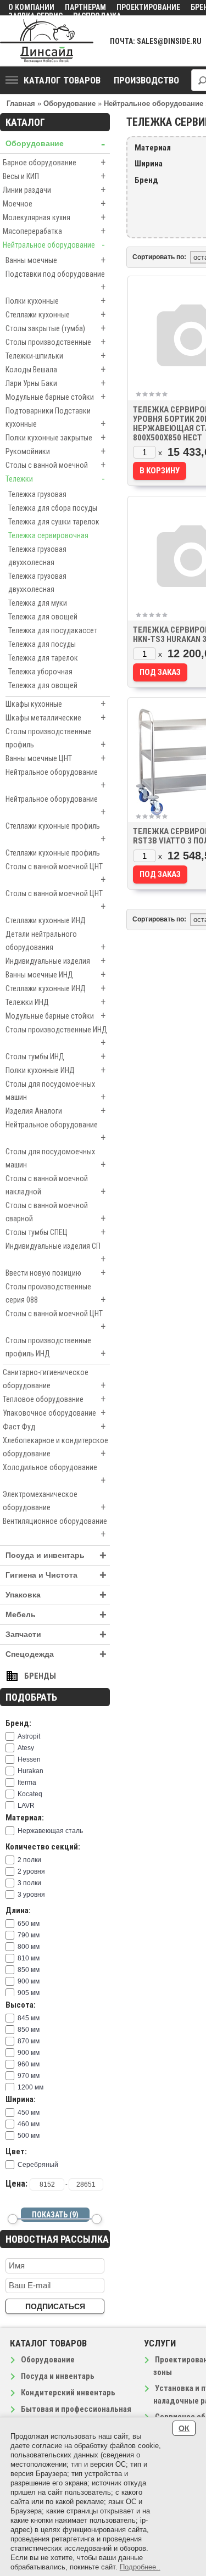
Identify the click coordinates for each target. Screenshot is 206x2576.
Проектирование (148, 7)
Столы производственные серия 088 (55, 1294)
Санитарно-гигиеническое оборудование (54, 1379)
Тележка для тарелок (43, 658)
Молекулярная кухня (54, 217)
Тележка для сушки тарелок (54, 522)
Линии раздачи (54, 190)
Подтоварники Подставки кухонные (55, 418)
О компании (31, 7)
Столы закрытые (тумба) (55, 328)
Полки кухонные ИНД (55, 1070)
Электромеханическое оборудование (54, 1501)
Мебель (56, 1615)
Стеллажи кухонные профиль (55, 833)
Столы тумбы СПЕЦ (55, 1232)
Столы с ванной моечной (55, 465)
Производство (146, 80)
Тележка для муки (38, 603)
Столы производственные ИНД (56, 1037)
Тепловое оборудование (54, 1399)
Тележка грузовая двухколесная (37, 556)
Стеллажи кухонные (55, 314)
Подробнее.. (140, 2567)
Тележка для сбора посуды (53, 508)
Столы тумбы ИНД (55, 1056)
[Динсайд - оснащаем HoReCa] (47, 41)
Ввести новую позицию (55, 1273)
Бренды (40, 1676)
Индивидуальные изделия (55, 961)
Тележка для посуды (42, 644)
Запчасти (56, 1635)
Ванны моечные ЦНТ (55, 758)
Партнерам (85, 7)
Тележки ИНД (55, 1002)
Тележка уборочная (40, 672)
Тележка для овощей (43, 617)
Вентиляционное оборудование (55, 1528)
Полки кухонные (55, 301)
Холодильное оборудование (54, 1474)
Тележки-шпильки (55, 356)
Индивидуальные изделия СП (55, 1253)
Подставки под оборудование (55, 281)
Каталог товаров (62, 80)
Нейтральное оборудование (54, 245)
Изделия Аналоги (55, 1111)
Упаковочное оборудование (54, 1413)
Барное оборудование (54, 162)
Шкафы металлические (55, 717)
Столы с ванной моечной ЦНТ (55, 874)
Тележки (55, 479)
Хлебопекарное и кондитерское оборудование (55, 1448)
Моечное (54, 203)
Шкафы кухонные (55, 704)
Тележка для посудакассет (53, 630)
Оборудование (55, 144)
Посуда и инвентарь (56, 1555)
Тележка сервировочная (48, 535)
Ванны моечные (55, 260)
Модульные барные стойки (55, 397)
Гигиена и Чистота (56, 1575)
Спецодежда (56, 1654)
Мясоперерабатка (54, 231)
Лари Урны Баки (55, 383)
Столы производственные (55, 342)
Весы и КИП (54, 176)
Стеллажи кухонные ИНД (46, 920)
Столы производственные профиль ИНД (55, 1348)
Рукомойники (55, 451)
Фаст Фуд (54, 1426)
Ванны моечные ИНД (55, 974)
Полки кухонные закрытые (55, 437)
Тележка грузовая (37, 494)
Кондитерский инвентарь (68, 2393)
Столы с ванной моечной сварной (55, 1212)
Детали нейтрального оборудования (55, 941)
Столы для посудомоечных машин (55, 1091)
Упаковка (56, 1595)
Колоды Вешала (55, 369)
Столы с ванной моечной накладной (55, 1186)
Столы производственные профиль (55, 739)
